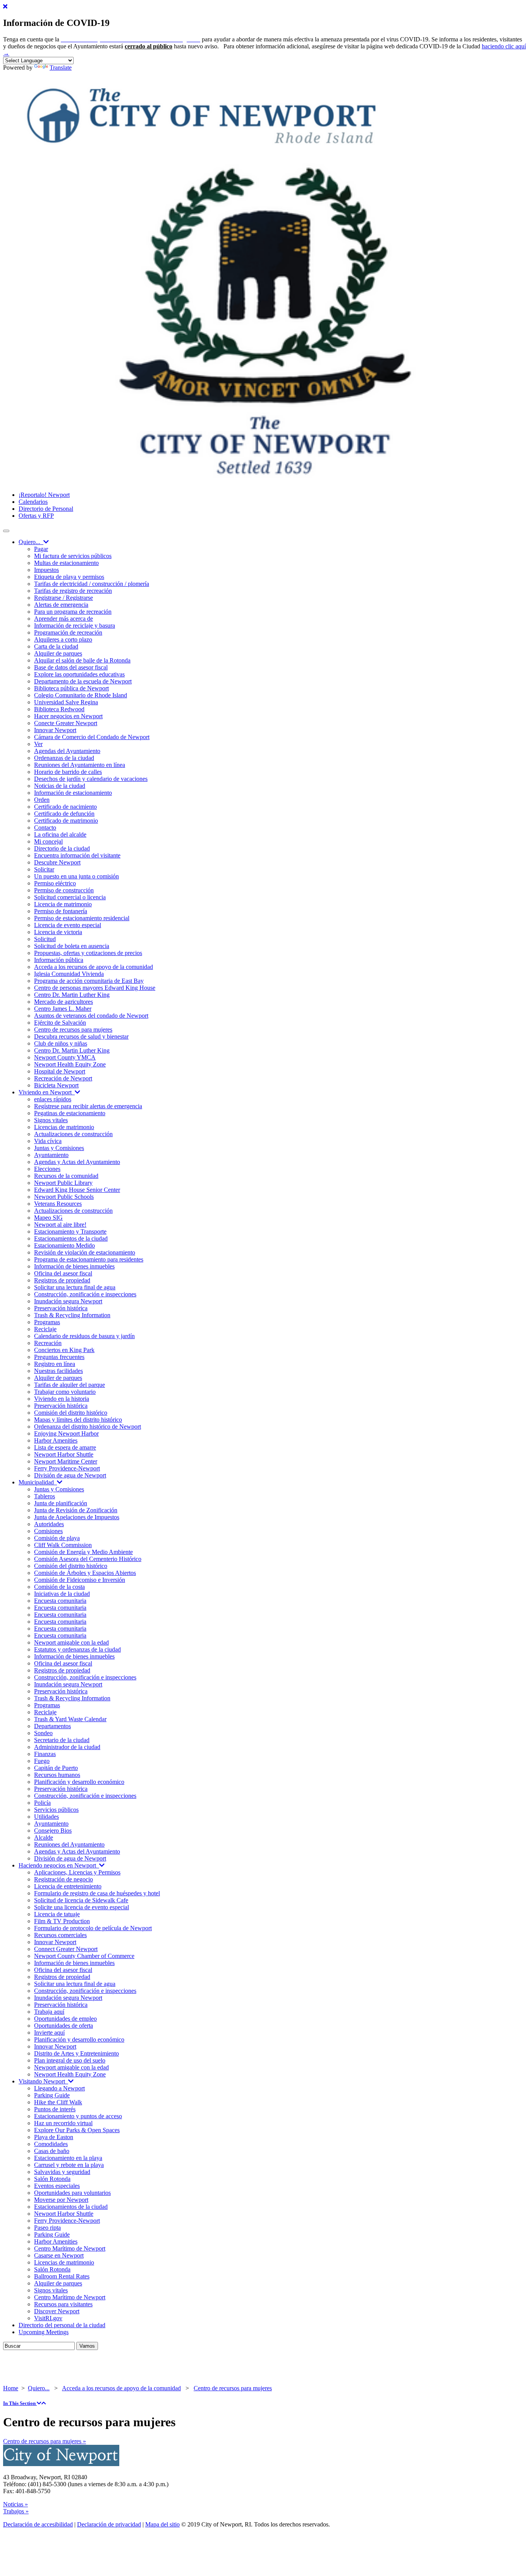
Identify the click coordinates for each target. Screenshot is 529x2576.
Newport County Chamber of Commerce (84, 1956)
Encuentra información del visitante (77, 855)
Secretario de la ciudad (62, 1740)
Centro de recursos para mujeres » (45, 2441)
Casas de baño (52, 2151)
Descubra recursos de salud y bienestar (81, 1036)
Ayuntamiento (51, 1155)
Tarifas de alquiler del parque (70, 1385)
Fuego (42, 1761)
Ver (38, 744)
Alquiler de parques (58, 653)
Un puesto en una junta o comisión (76, 876)
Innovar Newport (55, 730)
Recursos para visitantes (63, 2304)
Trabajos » (16, 2511)
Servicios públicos (56, 1810)
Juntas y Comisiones (59, 1148)
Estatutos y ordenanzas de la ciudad (77, 1649)
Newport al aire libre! (60, 1225)
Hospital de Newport (60, 1071)
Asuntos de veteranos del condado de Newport (91, 1016)
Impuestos (46, 570)
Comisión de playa (57, 1538)
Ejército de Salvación (60, 1023)
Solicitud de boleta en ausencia (72, 946)
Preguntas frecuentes (59, 1357)
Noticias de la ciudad (60, 786)
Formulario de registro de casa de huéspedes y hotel (97, 1893)
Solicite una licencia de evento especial (82, 1907)
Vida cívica (48, 1141)
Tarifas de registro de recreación (73, 591)
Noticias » (15, 2504)
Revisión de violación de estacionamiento (85, 1252)
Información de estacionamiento (73, 793)
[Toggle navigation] (6, 531)
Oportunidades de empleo (65, 2019)
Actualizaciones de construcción (73, 1134)
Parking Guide (52, 2095)
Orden (42, 800)
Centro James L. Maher (63, 1009)
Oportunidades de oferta (64, 2026)
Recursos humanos (57, 1775)
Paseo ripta (47, 2228)
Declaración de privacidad (109, 2524)
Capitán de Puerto (56, 1768)
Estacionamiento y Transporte (70, 1232)
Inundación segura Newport (68, 1301)
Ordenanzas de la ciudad (64, 758)
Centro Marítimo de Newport (70, 2248)
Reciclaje (45, 1329)
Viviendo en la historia (62, 1399)
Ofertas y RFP (36, 516)
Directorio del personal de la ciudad (62, 2325)
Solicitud (45, 939)
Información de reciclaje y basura (75, 626)
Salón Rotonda (52, 2179)
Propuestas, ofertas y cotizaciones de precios (88, 953)
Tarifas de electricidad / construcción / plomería (92, 584)
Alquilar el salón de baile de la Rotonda (82, 660)
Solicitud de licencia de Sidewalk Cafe (81, 1900)
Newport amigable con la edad (71, 1642)
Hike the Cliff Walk (58, 2102)
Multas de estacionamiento (66, 563)
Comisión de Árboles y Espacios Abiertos (85, 1573)
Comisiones (48, 1531)
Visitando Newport (43, 2081)
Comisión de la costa (59, 1587)
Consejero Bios (53, 1831)
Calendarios (33, 502)
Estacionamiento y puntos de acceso (78, 2116)
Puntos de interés (55, 2109)
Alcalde (44, 1837)
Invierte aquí (49, 2033)
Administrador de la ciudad (67, 1747)
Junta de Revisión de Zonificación (76, 1510)
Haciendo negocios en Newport (59, 1865)
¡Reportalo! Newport (44, 495)
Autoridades (49, 1524)
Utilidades (46, 1817)
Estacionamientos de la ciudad (71, 1238)
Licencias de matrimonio (64, 1127)
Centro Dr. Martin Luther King (72, 995)
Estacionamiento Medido (64, 1245)
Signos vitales (51, 1120)
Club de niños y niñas (61, 1043)
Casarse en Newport (59, 2255)
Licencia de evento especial (68, 925)
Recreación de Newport (63, 1078)
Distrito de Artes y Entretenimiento (76, 2053)
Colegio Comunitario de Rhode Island (81, 695)
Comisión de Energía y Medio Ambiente (83, 1552)
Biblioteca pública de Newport (71, 688)
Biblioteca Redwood (59, 709)
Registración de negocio (64, 1879)
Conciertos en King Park (64, 1350)
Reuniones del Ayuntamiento (69, 1844)
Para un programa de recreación (73, 612)
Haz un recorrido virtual (63, 2123)
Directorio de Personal (46, 509)
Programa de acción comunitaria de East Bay (89, 981)
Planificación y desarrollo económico (79, 1782)
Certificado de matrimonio (66, 821)
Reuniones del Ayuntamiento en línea (80, 765)
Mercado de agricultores (64, 1002)
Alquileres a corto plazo (63, 639)
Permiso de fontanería (61, 911)
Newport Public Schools (64, 1197)
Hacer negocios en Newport (68, 716)
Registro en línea (55, 1364)
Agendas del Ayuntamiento (67, 751)
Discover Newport (57, 2311)
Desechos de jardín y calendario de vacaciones (91, 779)
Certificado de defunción (64, 814)
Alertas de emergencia (61, 605)
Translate (61, 68)
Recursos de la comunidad (66, 1176)
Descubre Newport (57, 862)
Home (11, 2388)
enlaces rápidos (53, 1099)
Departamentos (52, 1726)
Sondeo (43, 1733)
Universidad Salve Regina (66, 702)
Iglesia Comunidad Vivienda (69, 974)
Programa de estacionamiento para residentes (89, 1259)
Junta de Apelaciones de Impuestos (77, 1517)
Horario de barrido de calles (68, 772)
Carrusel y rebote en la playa (69, 2165)
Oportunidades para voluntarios (72, 2193)
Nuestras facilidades (58, 1371)
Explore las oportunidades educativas (79, 674)
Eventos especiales (57, 2186)
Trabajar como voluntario (65, 1392)
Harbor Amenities (56, 1440)
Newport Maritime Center (66, 1461)
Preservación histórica (61, 1308)
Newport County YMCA (65, 1057)
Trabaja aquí (49, 2012)
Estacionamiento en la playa (68, 2158)
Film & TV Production (62, 1921)
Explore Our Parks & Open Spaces (77, 2130)
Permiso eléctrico (55, 883)
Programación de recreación (68, 632)
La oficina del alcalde (60, 834)
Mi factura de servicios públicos (73, 556)
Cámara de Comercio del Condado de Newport (92, 737)
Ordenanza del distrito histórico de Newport (88, 1427)
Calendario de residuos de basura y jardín (84, 1336)
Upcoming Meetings (44, 2332)
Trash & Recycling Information (72, 1315)
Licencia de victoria (58, 932)
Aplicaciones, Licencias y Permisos (77, 1872)
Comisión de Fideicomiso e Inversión (80, 1580)
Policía (42, 1803)
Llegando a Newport (59, 2088)
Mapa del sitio (162, 2524)
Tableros (45, 1496)
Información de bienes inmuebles (74, 1266)
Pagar (41, 549)
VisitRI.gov (48, 2318)
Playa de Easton (54, 2137)
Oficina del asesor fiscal (63, 1273)
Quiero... (31, 542)
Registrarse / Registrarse (64, 598)
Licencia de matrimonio (63, 904)
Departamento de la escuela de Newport (83, 681)
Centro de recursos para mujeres (73, 1030)
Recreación (48, 1343)
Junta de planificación (61, 1503)
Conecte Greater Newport (66, 723)
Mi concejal (48, 841)
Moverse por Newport (61, 2200)
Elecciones (47, 1169)
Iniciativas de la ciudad (62, 1594)
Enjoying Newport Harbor (66, 1433)
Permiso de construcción (64, 890)
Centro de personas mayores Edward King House (95, 988)
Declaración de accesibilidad (38, 2524)
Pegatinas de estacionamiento (70, 1113)
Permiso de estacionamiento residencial (82, 918)
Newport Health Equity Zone (70, 1064)
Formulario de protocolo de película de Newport (93, 1928)
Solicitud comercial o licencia (70, 897)
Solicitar (44, 869)
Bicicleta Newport (56, 1085)
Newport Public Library (63, 1183)
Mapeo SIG (48, 1218)
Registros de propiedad (62, 1280)
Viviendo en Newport (47, 1092)
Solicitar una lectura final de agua (75, 1287)
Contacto (45, 828)
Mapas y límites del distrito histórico (78, 1420)
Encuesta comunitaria (60, 1601)
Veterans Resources (58, 1204)
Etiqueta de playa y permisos (69, 577)
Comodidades (51, 2144)
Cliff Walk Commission (63, 1545)
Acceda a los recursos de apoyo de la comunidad (94, 967)
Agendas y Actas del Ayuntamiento (77, 1162)
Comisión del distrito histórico (71, 1413)
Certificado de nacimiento (65, 807)
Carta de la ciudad (56, 646)
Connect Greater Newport (66, 1949)
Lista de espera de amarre (65, 1447)
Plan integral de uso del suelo (70, 2060)
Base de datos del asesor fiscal (71, 667)
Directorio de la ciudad (62, 848)
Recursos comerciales (60, 1935)
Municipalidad (38, 1482)
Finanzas (45, 1754)
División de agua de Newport (70, 1475)
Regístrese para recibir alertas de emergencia (88, 1106)
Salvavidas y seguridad (62, 2172)
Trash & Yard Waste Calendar (70, 1719)
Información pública (59, 960)
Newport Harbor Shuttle (64, 1454)
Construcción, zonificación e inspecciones (85, 1294)
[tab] (264, 2403)
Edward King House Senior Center (77, 1190)
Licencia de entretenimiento (68, 1886)
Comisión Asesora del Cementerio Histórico (88, 1559)
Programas (47, 1322)
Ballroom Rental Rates (62, 2276)
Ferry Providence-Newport (67, 1468)
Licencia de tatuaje (57, 1914)
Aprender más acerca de (64, 619)
